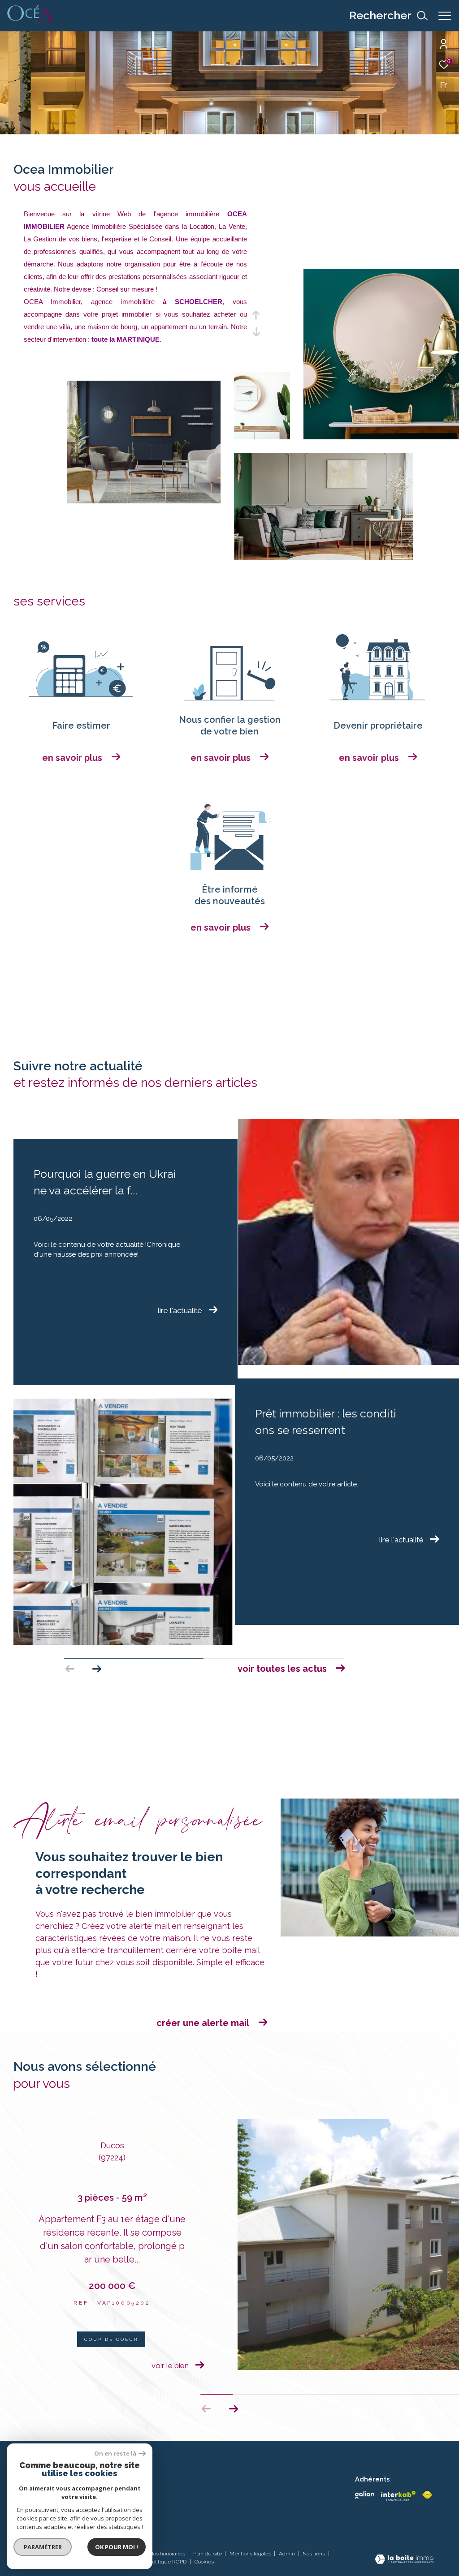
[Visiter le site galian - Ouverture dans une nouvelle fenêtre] (364, 2495)
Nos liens (314, 2554)
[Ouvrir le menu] (445, 16)
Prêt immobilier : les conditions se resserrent (326, 1422)
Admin (288, 2554)
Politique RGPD (168, 2562)
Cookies (204, 2562)
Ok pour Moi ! (117, 2547)
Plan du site (208, 2554)
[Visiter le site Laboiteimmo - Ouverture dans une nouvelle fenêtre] (404, 2560)
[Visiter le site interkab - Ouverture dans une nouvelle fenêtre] (398, 2496)
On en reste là (115, 2454)
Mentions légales (251, 2554)
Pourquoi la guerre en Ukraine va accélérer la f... (105, 1182)
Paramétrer (43, 2547)
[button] (97, 1669)
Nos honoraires (168, 2554)
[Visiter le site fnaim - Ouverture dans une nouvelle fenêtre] (427, 2495)
